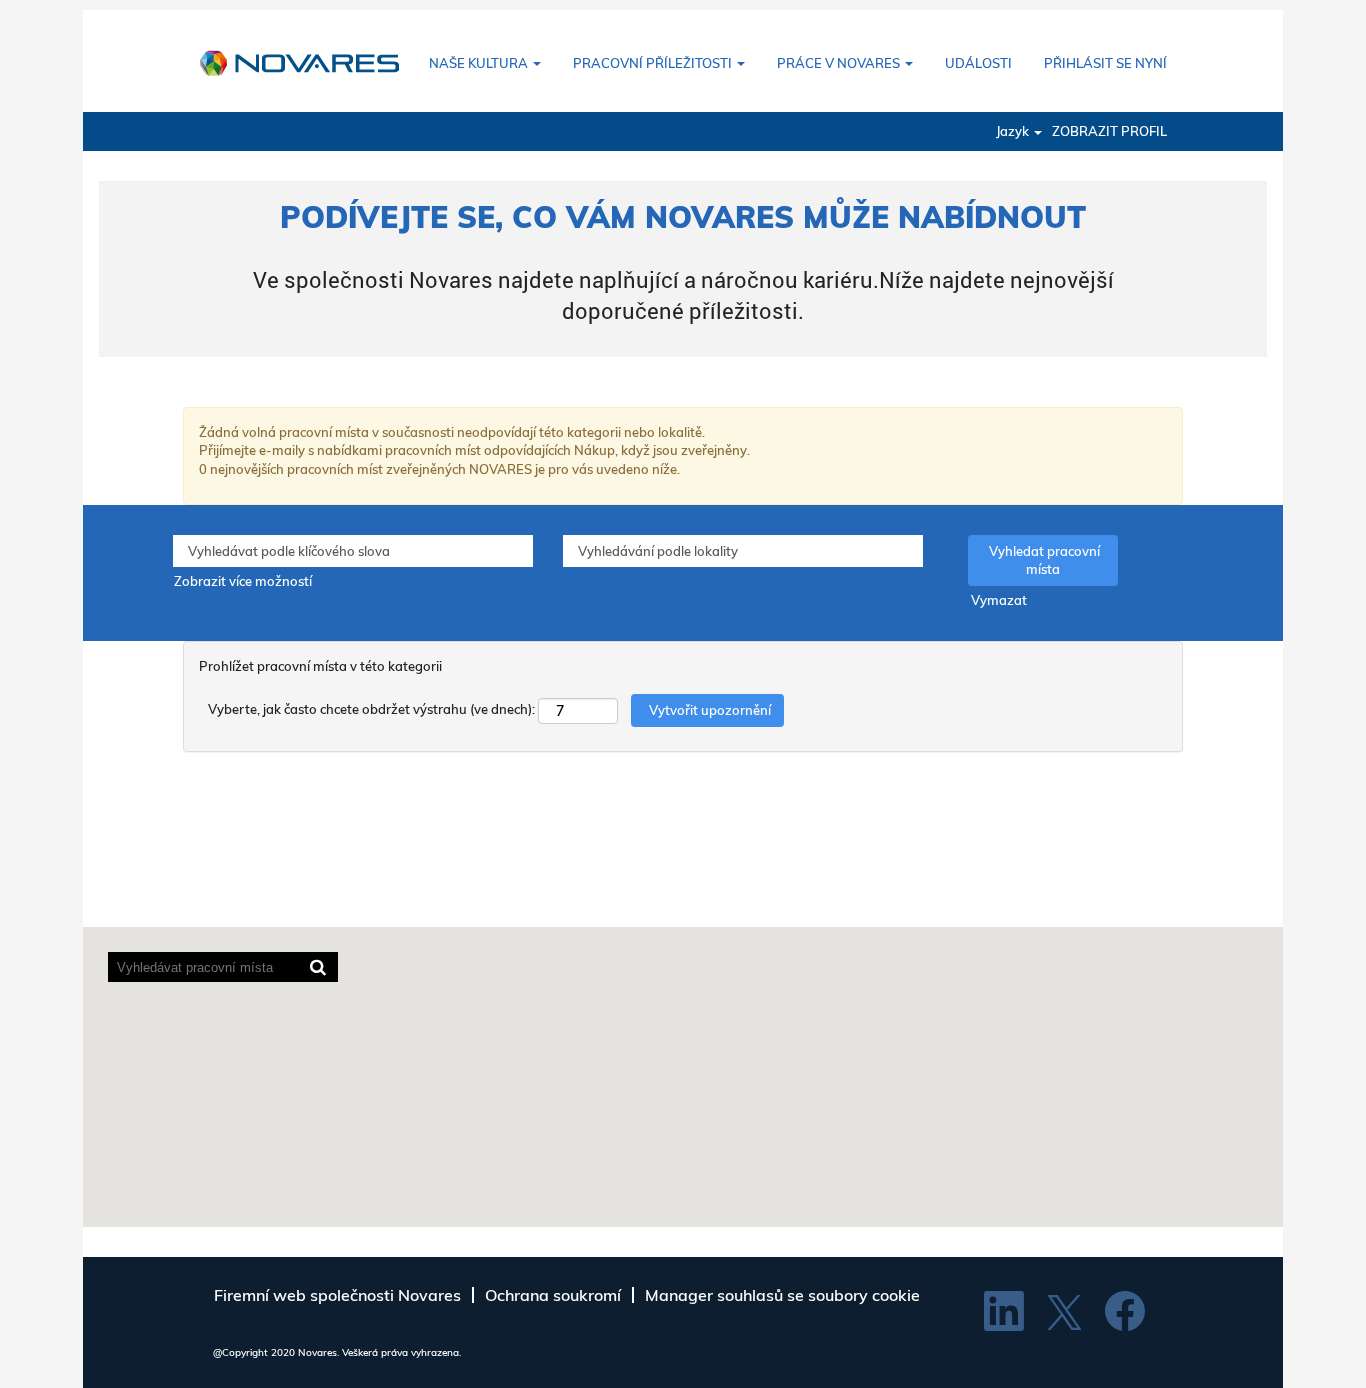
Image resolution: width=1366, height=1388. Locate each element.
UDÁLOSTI (978, 63)
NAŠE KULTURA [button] (480, 63)
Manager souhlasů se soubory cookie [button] (782, 1295)
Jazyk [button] (1014, 131)
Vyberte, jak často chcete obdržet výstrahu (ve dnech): (371, 709)
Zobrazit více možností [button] (243, 581)
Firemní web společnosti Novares (337, 1295)
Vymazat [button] (999, 600)
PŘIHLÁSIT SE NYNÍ (1105, 63)
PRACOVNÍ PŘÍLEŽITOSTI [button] (654, 63)
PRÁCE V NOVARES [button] (840, 63)
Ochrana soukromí (553, 1295)
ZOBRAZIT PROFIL (1109, 131)
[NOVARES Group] (299, 61)
